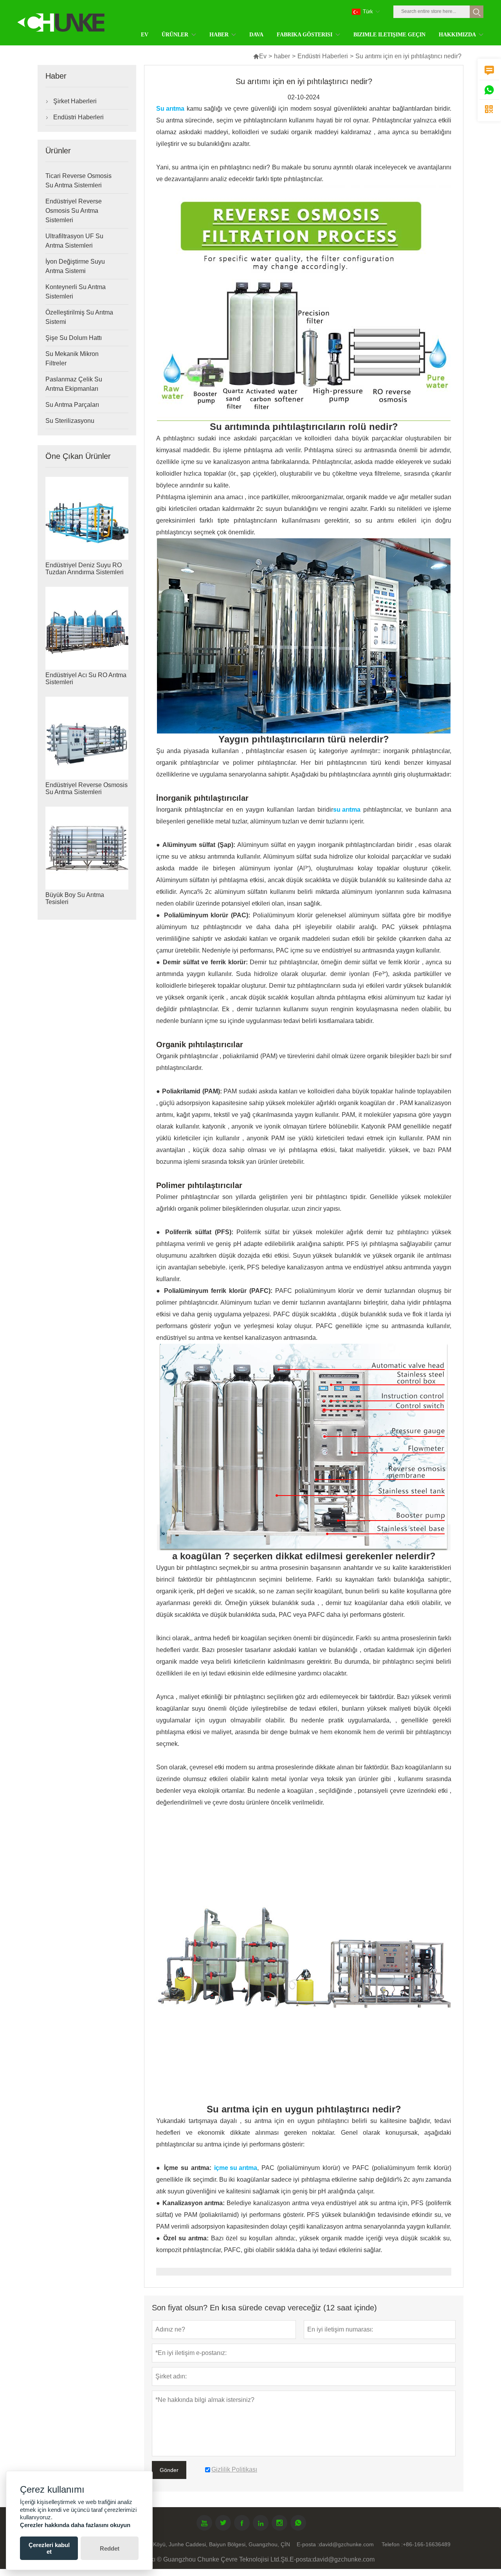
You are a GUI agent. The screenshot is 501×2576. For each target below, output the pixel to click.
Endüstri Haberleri (323, 56)
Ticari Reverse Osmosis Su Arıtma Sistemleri (78, 181)
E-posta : (308, 2544)
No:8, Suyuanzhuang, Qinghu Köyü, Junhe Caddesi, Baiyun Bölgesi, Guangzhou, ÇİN (184, 2544)
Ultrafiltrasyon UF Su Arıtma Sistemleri (74, 241)
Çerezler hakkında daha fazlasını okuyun (75, 2525)
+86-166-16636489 (427, 2544)
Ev (260, 56)
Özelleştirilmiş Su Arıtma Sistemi (79, 317)
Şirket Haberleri (75, 101)
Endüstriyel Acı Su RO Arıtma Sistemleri (86, 679)
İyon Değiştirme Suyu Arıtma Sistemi (75, 266)
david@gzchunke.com (346, 2544)
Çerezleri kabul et (49, 2548)
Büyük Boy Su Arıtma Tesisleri (75, 898)
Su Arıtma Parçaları (72, 405)
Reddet (110, 2548)
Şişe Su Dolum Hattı (74, 338)
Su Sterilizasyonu (70, 421)
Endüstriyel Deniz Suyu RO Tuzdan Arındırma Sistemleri (85, 569)
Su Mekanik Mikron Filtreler (72, 359)
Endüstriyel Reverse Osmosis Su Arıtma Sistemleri (74, 211)
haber (282, 56)
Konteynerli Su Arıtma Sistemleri (76, 292)
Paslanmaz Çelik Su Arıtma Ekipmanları (74, 384)
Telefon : (392, 2544)
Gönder (169, 2470)
